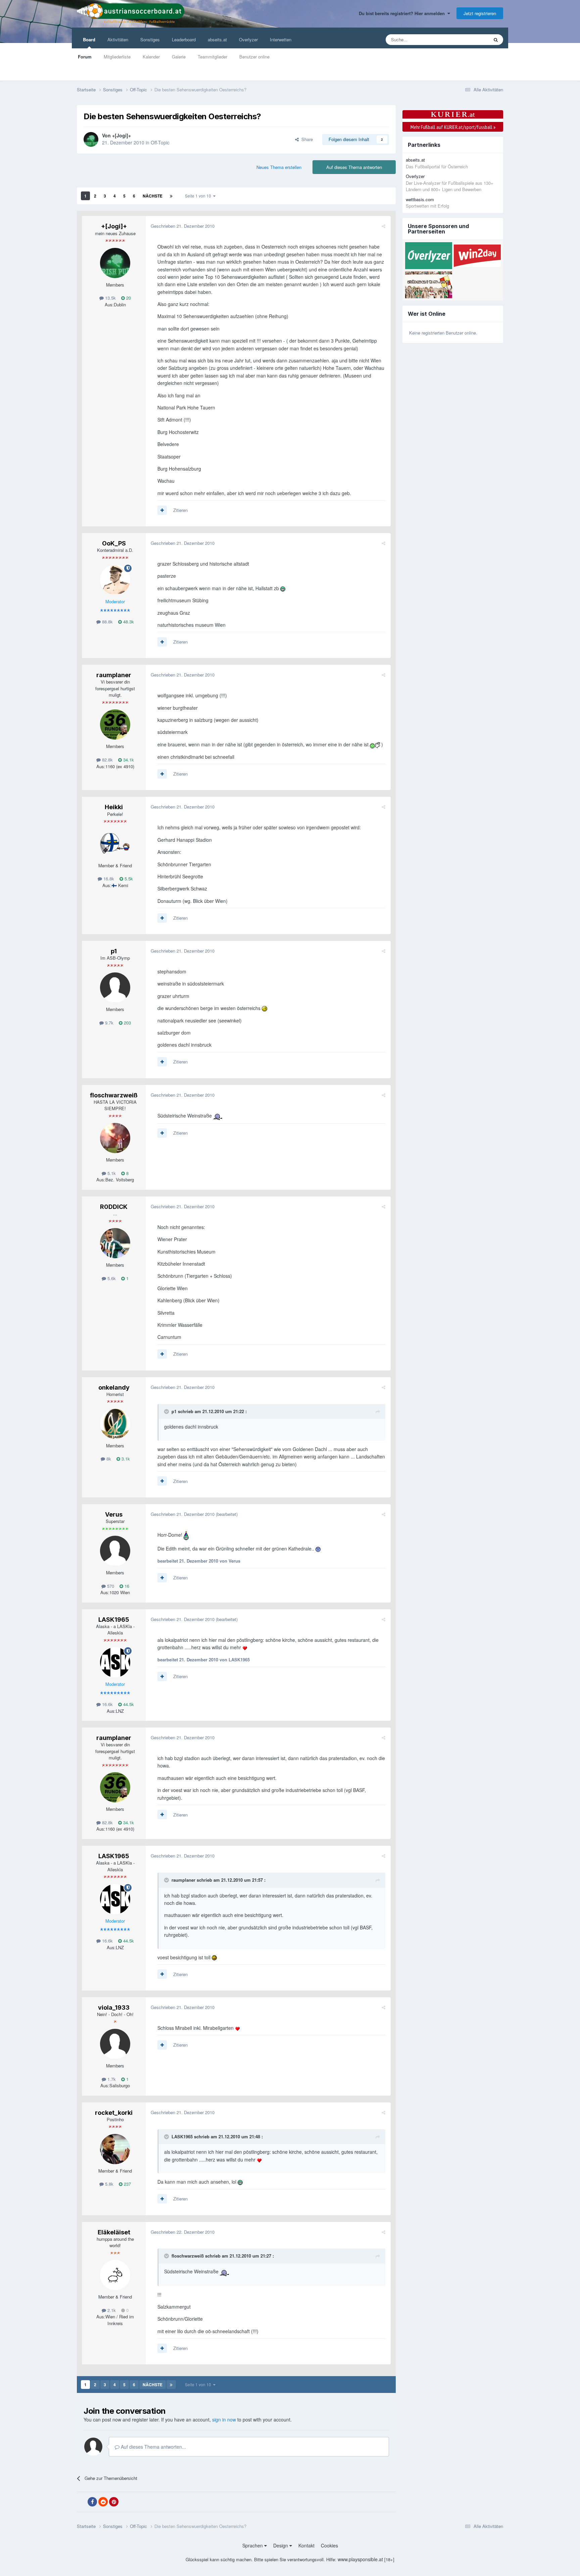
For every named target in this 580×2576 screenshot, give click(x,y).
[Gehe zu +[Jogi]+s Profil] (91, 139)
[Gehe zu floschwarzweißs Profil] (115, 1138)
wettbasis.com (420, 199)
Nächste (153, 196)
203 (127, 1023)
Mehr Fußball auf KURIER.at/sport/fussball (453, 127)
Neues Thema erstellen (279, 167)
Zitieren (180, 510)
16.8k (108, 879)
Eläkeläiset (114, 2232)
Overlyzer (248, 39)
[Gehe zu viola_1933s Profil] (115, 2044)
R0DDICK (114, 1207)
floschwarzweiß (114, 1095)
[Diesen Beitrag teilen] (383, 226)
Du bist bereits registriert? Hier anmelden (403, 13)
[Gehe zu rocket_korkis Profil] (115, 2149)
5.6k (111, 1278)
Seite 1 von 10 (199, 196)
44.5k (128, 1704)
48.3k (128, 622)
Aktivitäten (118, 39)
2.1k (111, 2310)
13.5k (110, 298)
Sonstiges (150, 39)
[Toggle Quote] (167, 1411)
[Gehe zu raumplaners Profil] (115, 725)
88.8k (107, 622)
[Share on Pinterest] (114, 2502)
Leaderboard (184, 39)
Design (281, 2545)
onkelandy (114, 1387)
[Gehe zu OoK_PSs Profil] (115, 580)
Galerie (179, 57)
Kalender (151, 57)
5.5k (128, 879)
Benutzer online (254, 57)
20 (128, 298)
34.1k (128, 760)
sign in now (224, 2419)
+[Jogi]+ (122, 135)
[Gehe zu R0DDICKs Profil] (115, 1243)
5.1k (111, 1173)
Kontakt (306, 2545)
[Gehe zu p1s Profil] (115, 988)
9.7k (109, 1023)
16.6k (107, 1704)
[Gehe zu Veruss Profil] (115, 1551)
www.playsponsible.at (360, 2559)
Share (306, 139)
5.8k (109, 2184)
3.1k (125, 1459)
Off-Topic (160, 142)
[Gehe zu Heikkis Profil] (115, 844)
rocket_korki (114, 2113)
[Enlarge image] (283, 588)
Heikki (114, 807)
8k (108, 1459)
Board (89, 39)
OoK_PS (114, 543)
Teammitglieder (212, 57)
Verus (114, 1514)
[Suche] (496, 40)
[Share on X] (82, 2502)
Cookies (329, 2545)
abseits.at (217, 39)
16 (126, 1586)
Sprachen (253, 2545)
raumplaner (114, 675)
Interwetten (281, 39)
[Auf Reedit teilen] (103, 2502)
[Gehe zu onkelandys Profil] (115, 1424)
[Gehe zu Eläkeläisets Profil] (115, 2275)
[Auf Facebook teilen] (92, 2502)
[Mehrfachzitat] (162, 510)
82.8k (107, 760)
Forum (85, 57)
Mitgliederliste (117, 57)
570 (110, 1586)
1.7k (111, 2079)
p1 (114, 951)
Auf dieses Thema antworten (354, 167)
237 (127, 2184)
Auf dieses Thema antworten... (153, 2447)
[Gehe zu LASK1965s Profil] (115, 1662)
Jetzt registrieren (480, 13)
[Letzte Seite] (171, 196)
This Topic (470, 39)
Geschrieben (183, 226)
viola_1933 (114, 2007)
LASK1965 (114, 1620)
